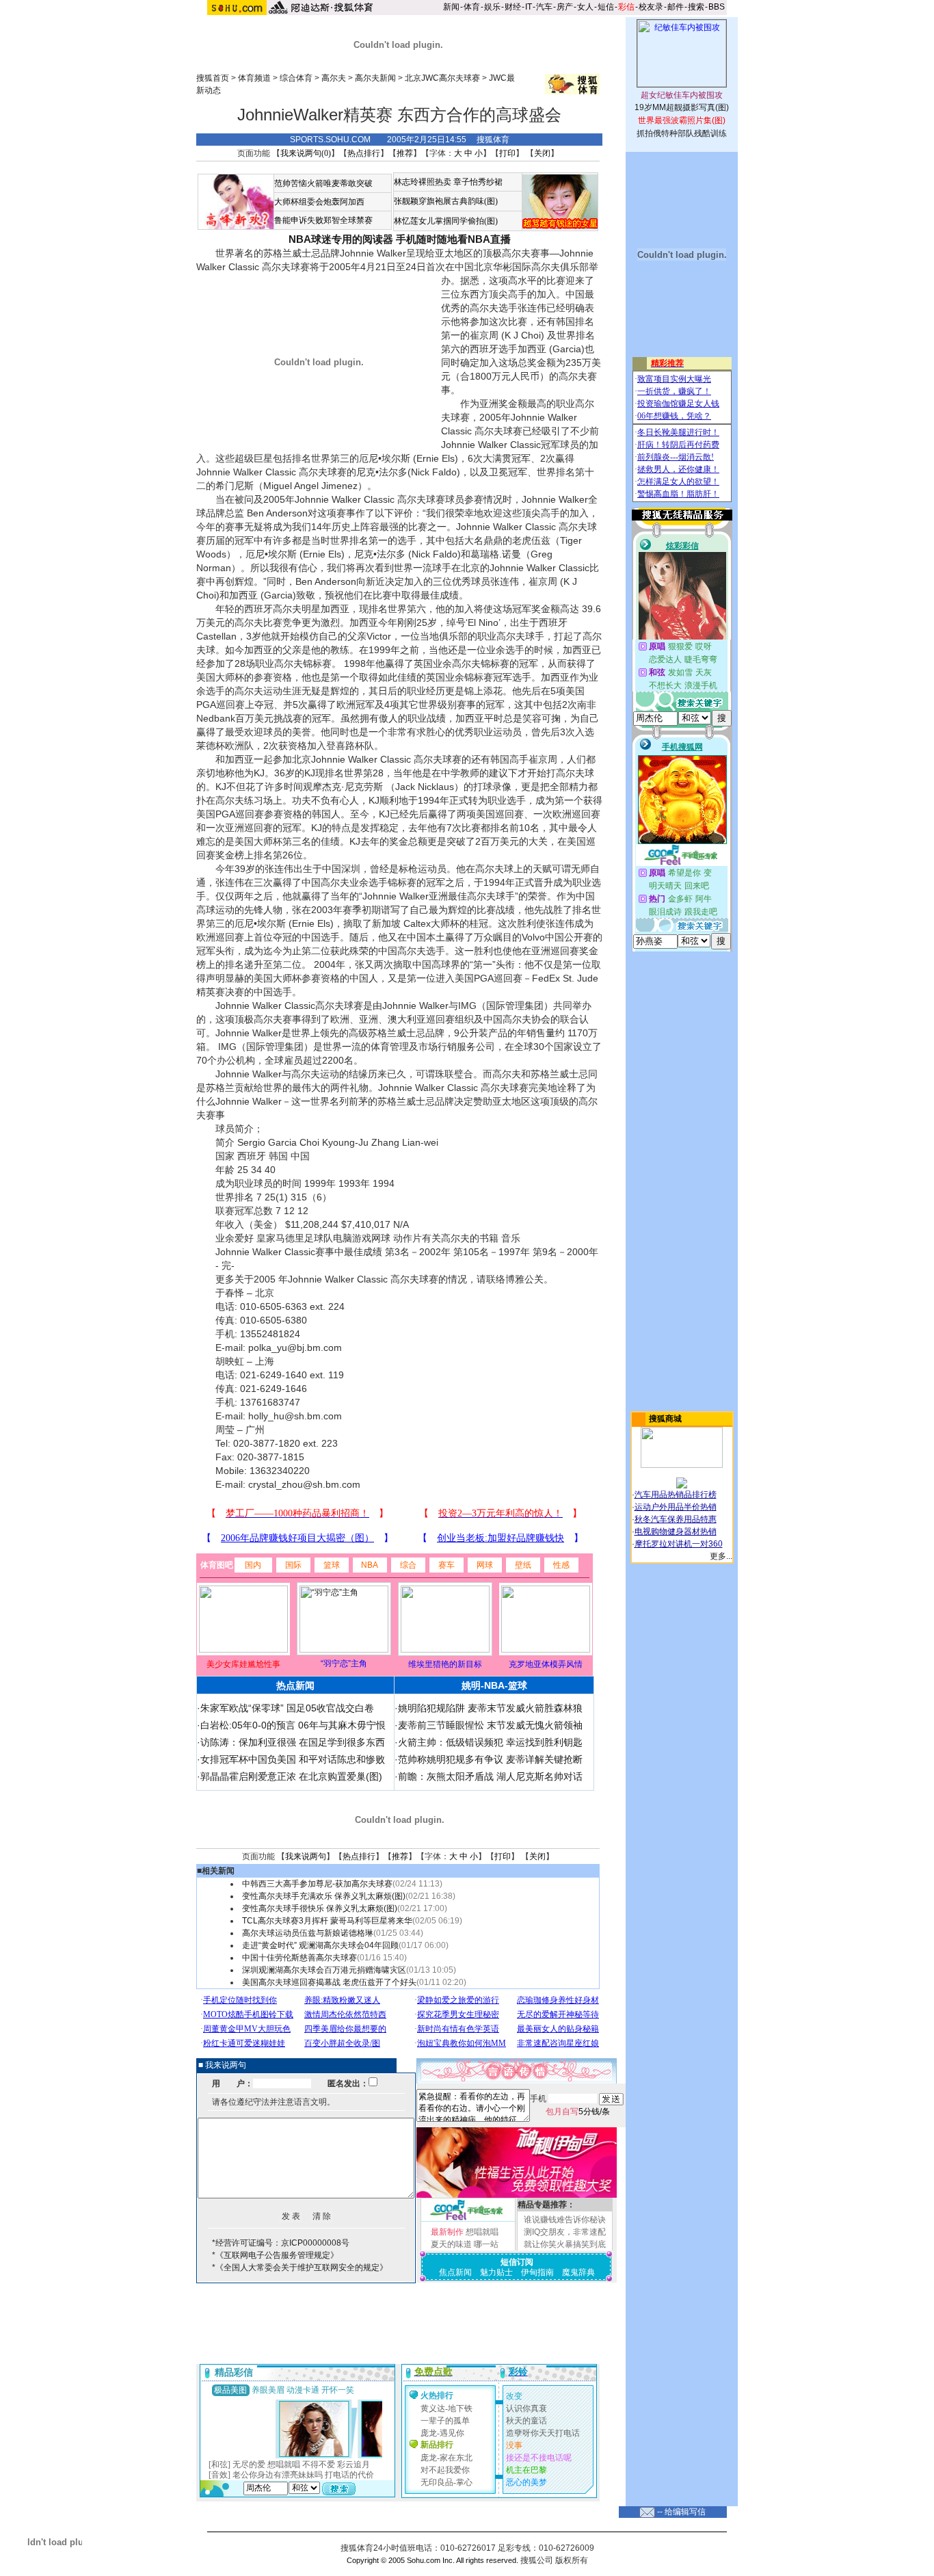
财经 (513, 7)
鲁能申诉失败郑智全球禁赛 (323, 220)
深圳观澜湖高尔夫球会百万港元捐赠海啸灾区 (324, 1970)
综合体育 (296, 78)
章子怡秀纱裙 (478, 182)
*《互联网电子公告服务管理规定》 (275, 2255)
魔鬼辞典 (578, 2272)
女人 (585, 7)
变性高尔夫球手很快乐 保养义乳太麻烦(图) (320, 1908)
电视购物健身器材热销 (676, 1532)
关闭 (542, 153)
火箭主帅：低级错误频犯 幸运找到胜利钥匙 (490, 1742)
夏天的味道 (451, 2244)
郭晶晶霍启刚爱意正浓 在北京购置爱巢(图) (291, 1776)
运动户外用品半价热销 (676, 1507)
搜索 (696, 7)
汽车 (544, 7)
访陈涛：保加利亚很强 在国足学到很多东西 (293, 1742)
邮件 (676, 7)
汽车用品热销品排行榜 (676, 1495)
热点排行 (364, 153)
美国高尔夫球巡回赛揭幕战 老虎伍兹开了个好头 (329, 1982)
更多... (721, 1556)
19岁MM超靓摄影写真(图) (682, 107)
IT (529, 7)
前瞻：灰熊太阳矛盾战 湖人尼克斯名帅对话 (490, 1776)
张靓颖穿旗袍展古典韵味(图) (446, 201)
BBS (717, 7)
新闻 (451, 7)
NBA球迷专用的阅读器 (341, 239)
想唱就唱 (482, 2232)
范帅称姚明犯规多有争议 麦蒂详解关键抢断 (490, 1759)
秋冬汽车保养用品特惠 (676, 1519)
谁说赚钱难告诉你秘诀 (565, 2220)
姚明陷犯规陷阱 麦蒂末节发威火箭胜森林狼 (490, 1708)
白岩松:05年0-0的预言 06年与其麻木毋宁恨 (293, 1725)
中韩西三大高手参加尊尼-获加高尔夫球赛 (317, 1884)
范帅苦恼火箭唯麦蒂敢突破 (323, 183)
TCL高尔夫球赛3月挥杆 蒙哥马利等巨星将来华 (327, 1921)
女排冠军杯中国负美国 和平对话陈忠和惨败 (293, 1759)
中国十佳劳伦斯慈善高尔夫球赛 (299, 1958)
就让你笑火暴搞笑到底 (565, 2244)
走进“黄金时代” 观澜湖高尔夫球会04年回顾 (320, 1945)
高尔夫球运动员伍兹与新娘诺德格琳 (308, 1933)
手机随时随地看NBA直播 (453, 239)
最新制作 (447, 2232)
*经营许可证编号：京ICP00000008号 (281, 2243)
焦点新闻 (455, 2272)
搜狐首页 (213, 78)
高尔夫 (334, 78)
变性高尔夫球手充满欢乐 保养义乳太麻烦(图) (324, 1896)
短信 (606, 7)
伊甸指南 (537, 2272)
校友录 (651, 7)
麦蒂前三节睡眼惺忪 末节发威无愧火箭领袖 (490, 1725)
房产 (565, 7)
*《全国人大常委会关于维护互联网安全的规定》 (300, 2268)
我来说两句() (306, 153)
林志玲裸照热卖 (423, 182)
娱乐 (492, 7)
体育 (472, 7)
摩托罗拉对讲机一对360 (679, 1544)
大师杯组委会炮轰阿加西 (319, 202)
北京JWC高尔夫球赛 (442, 78)
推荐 (405, 153)
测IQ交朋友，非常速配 (565, 2232)
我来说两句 (306, 1856)
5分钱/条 (578, 2112)
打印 (507, 153)
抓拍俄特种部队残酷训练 (682, 133)
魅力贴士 (496, 2272)
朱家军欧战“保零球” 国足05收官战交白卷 (287, 1708)
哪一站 (486, 2244)
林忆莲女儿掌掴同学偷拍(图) (446, 221)
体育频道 (254, 78)
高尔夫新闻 (375, 78)
